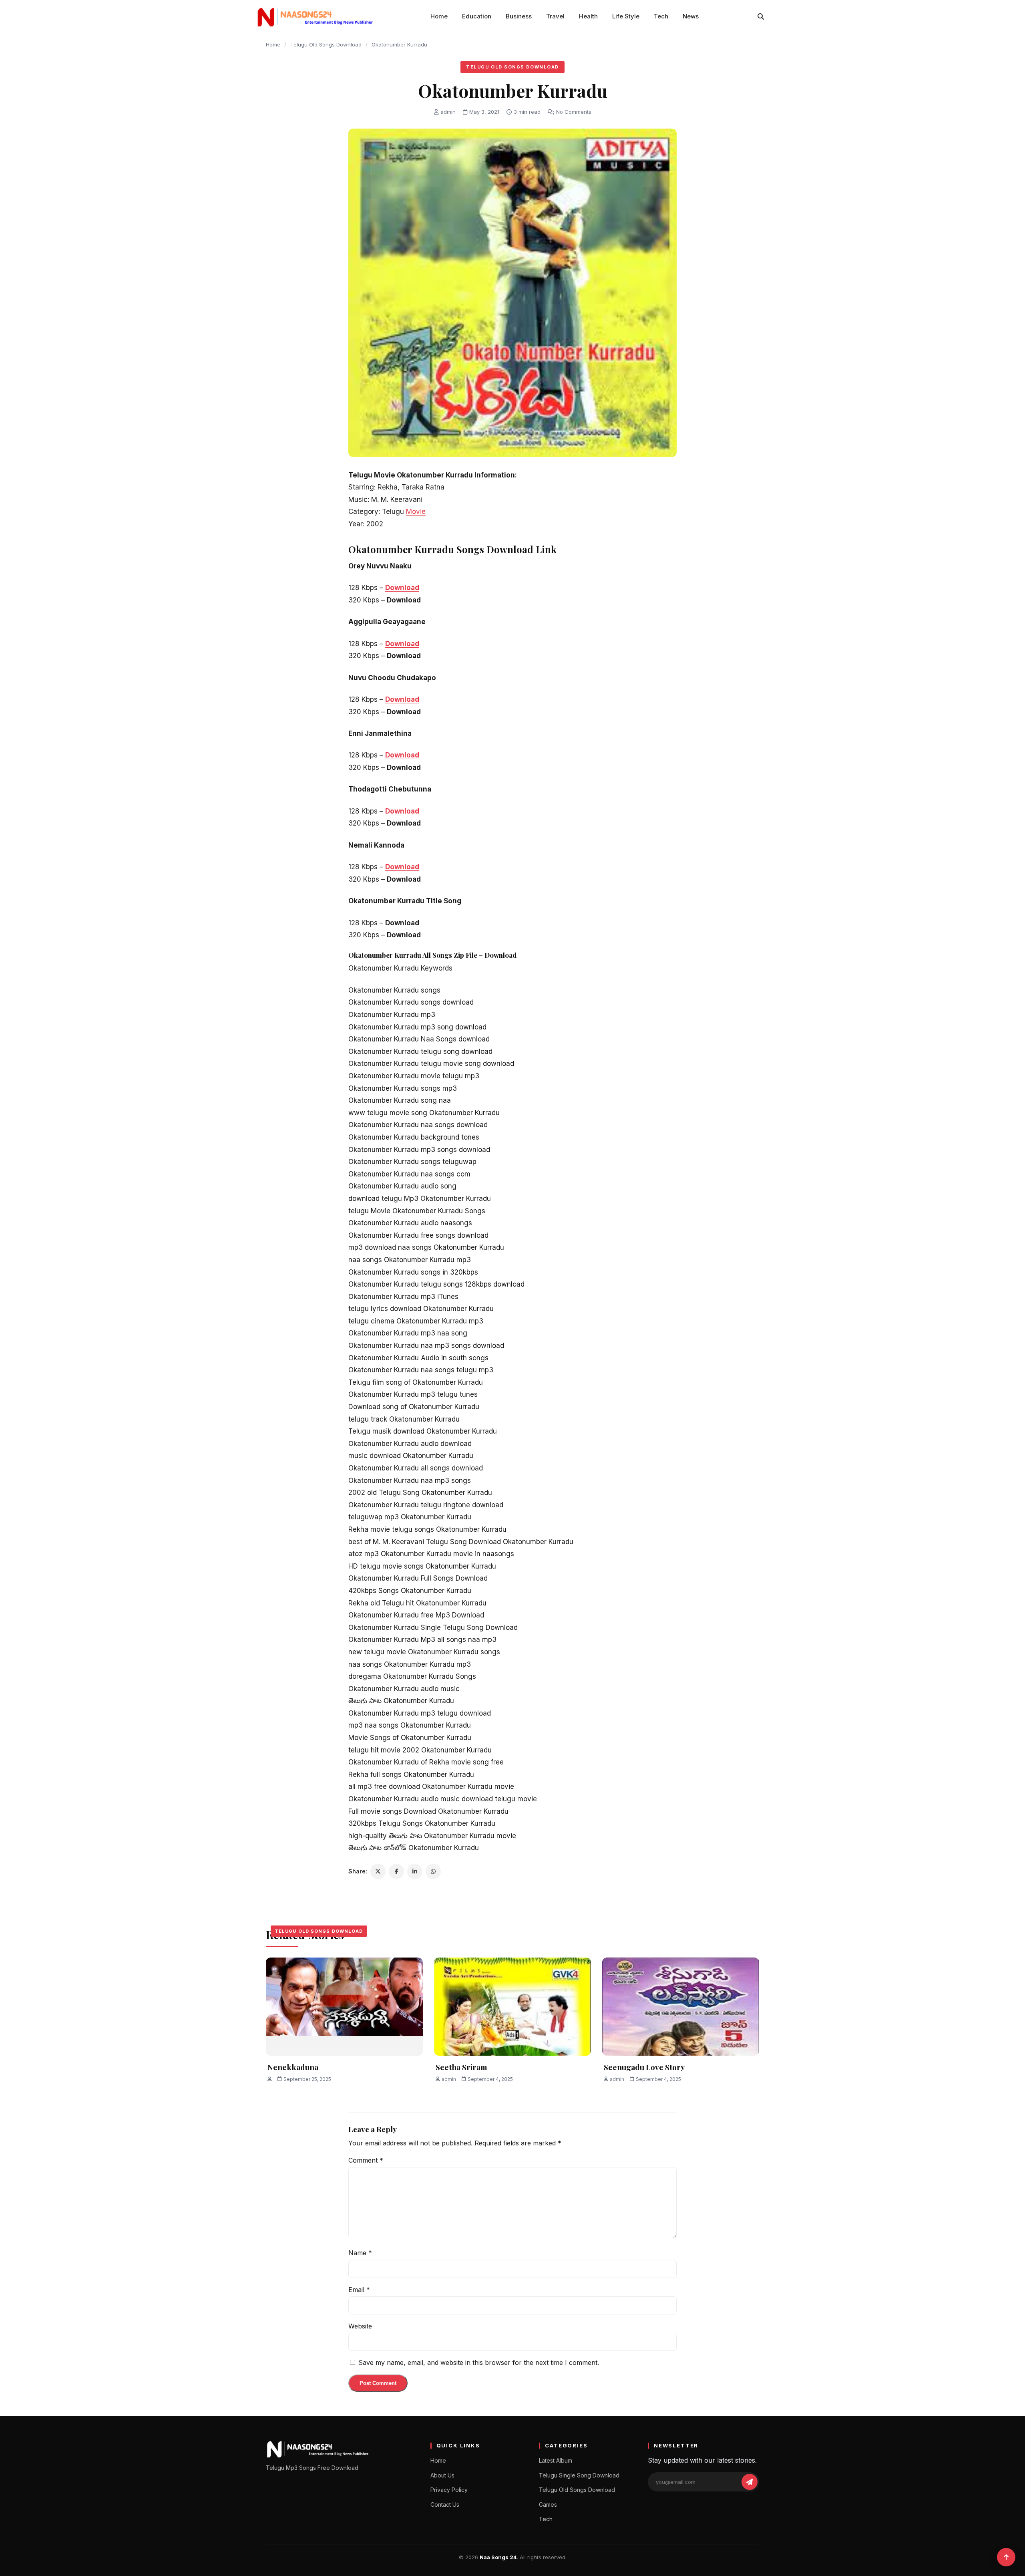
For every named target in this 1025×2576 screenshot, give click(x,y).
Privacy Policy (449, 2490)
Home (439, 16)
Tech (661, 16)
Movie (416, 512)
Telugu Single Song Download (579, 2475)
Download (402, 588)
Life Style (626, 16)
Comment (366, 2160)
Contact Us (445, 2505)
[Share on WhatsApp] (433, 1871)
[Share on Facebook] (396, 1871)
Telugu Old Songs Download (326, 44)
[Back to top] (1006, 2557)
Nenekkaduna (293, 2067)
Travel (555, 16)
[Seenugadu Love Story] (681, 2007)
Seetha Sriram (461, 2067)
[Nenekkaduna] (344, 2007)
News (691, 16)
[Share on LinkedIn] (415, 1871)
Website (360, 2326)
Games (548, 2505)
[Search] (761, 16)
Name (360, 2253)
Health (588, 16)
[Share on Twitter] (378, 1871)
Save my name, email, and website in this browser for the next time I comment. (479, 2363)
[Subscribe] (750, 2482)
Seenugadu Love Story (644, 2067)
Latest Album (556, 2460)
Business (519, 16)
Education (477, 16)
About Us (442, 2475)
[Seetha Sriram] (512, 2007)
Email (359, 2290)
